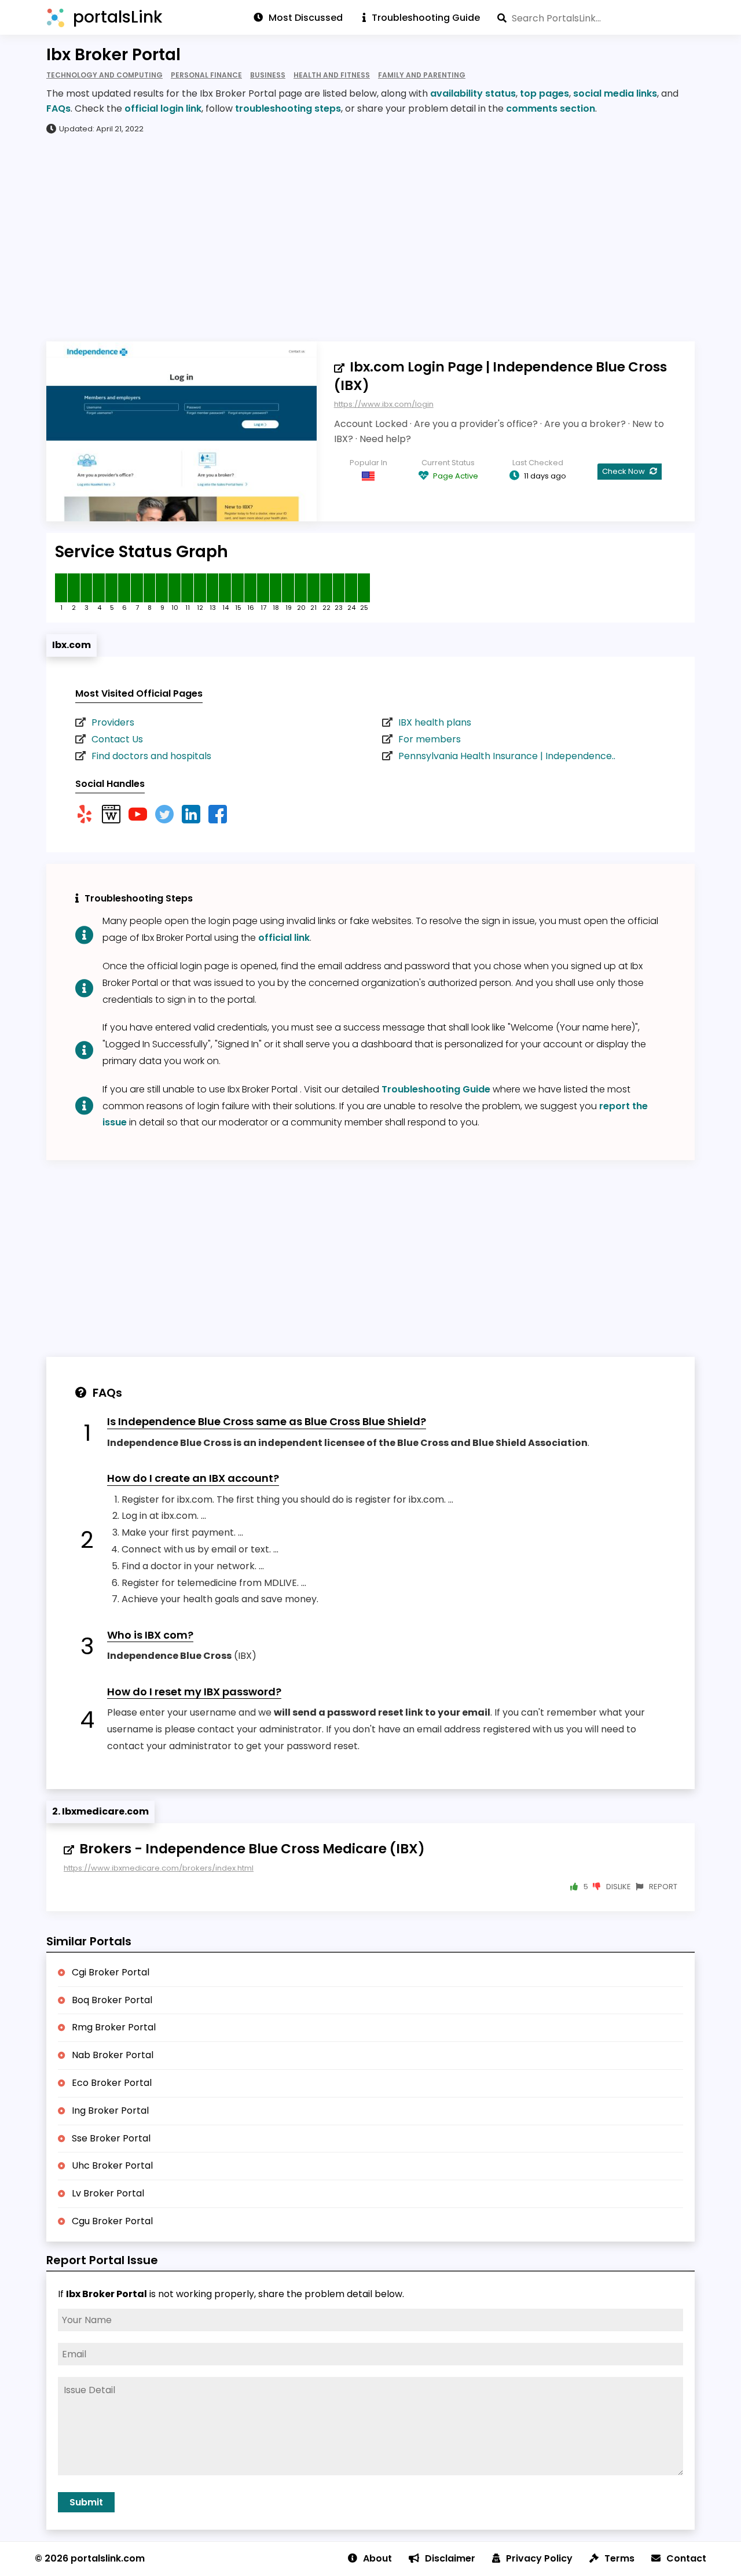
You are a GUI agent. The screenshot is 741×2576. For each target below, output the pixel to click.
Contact (686, 2558)
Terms (619, 2558)
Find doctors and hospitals (151, 756)
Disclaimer (450, 2558)
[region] (370, 237)
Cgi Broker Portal (111, 1972)
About (377, 2558)
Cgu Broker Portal (112, 2221)
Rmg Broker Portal (114, 2027)
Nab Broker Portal (113, 2055)
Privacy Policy (539, 2558)
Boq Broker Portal (112, 2000)
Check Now (624, 471)
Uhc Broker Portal (112, 2165)
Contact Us (117, 739)
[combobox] (596, 18)
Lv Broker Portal (108, 2193)
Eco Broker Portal (112, 2083)
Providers (113, 722)
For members (430, 739)
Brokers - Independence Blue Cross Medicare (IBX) (252, 1849)
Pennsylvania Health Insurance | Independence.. (507, 756)
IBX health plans (435, 722)
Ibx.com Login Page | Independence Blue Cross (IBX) (500, 376)
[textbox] (596, 18)
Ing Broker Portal (110, 2111)
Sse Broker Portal (111, 2138)
